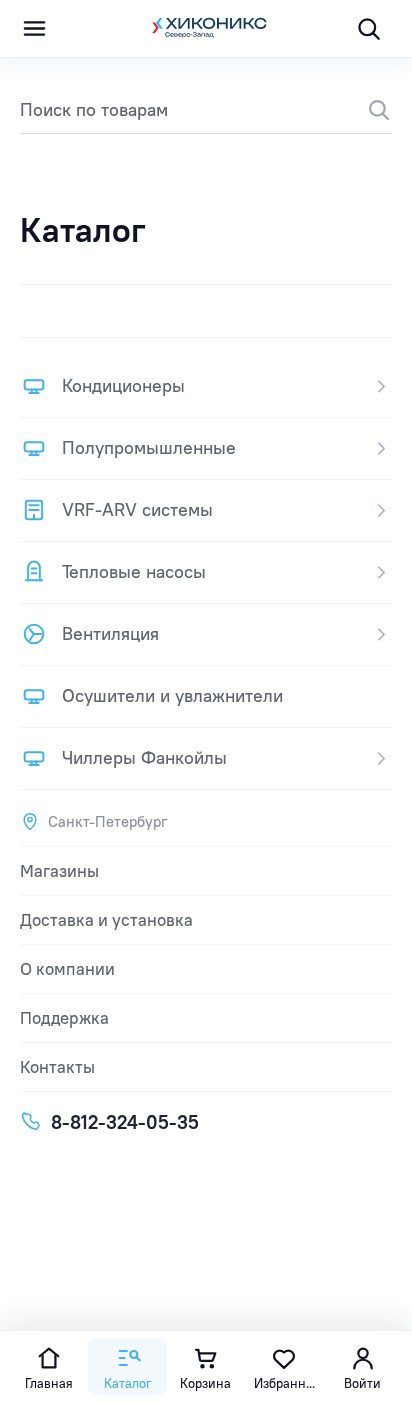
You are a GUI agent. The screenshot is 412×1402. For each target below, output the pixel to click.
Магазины (59, 871)
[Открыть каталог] (34, 29)
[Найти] (368, 109)
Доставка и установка (106, 920)
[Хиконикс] (206, 29)
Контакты (57, 1067)
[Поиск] (368, 29)
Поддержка (64, 1018)
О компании (67, 969)
